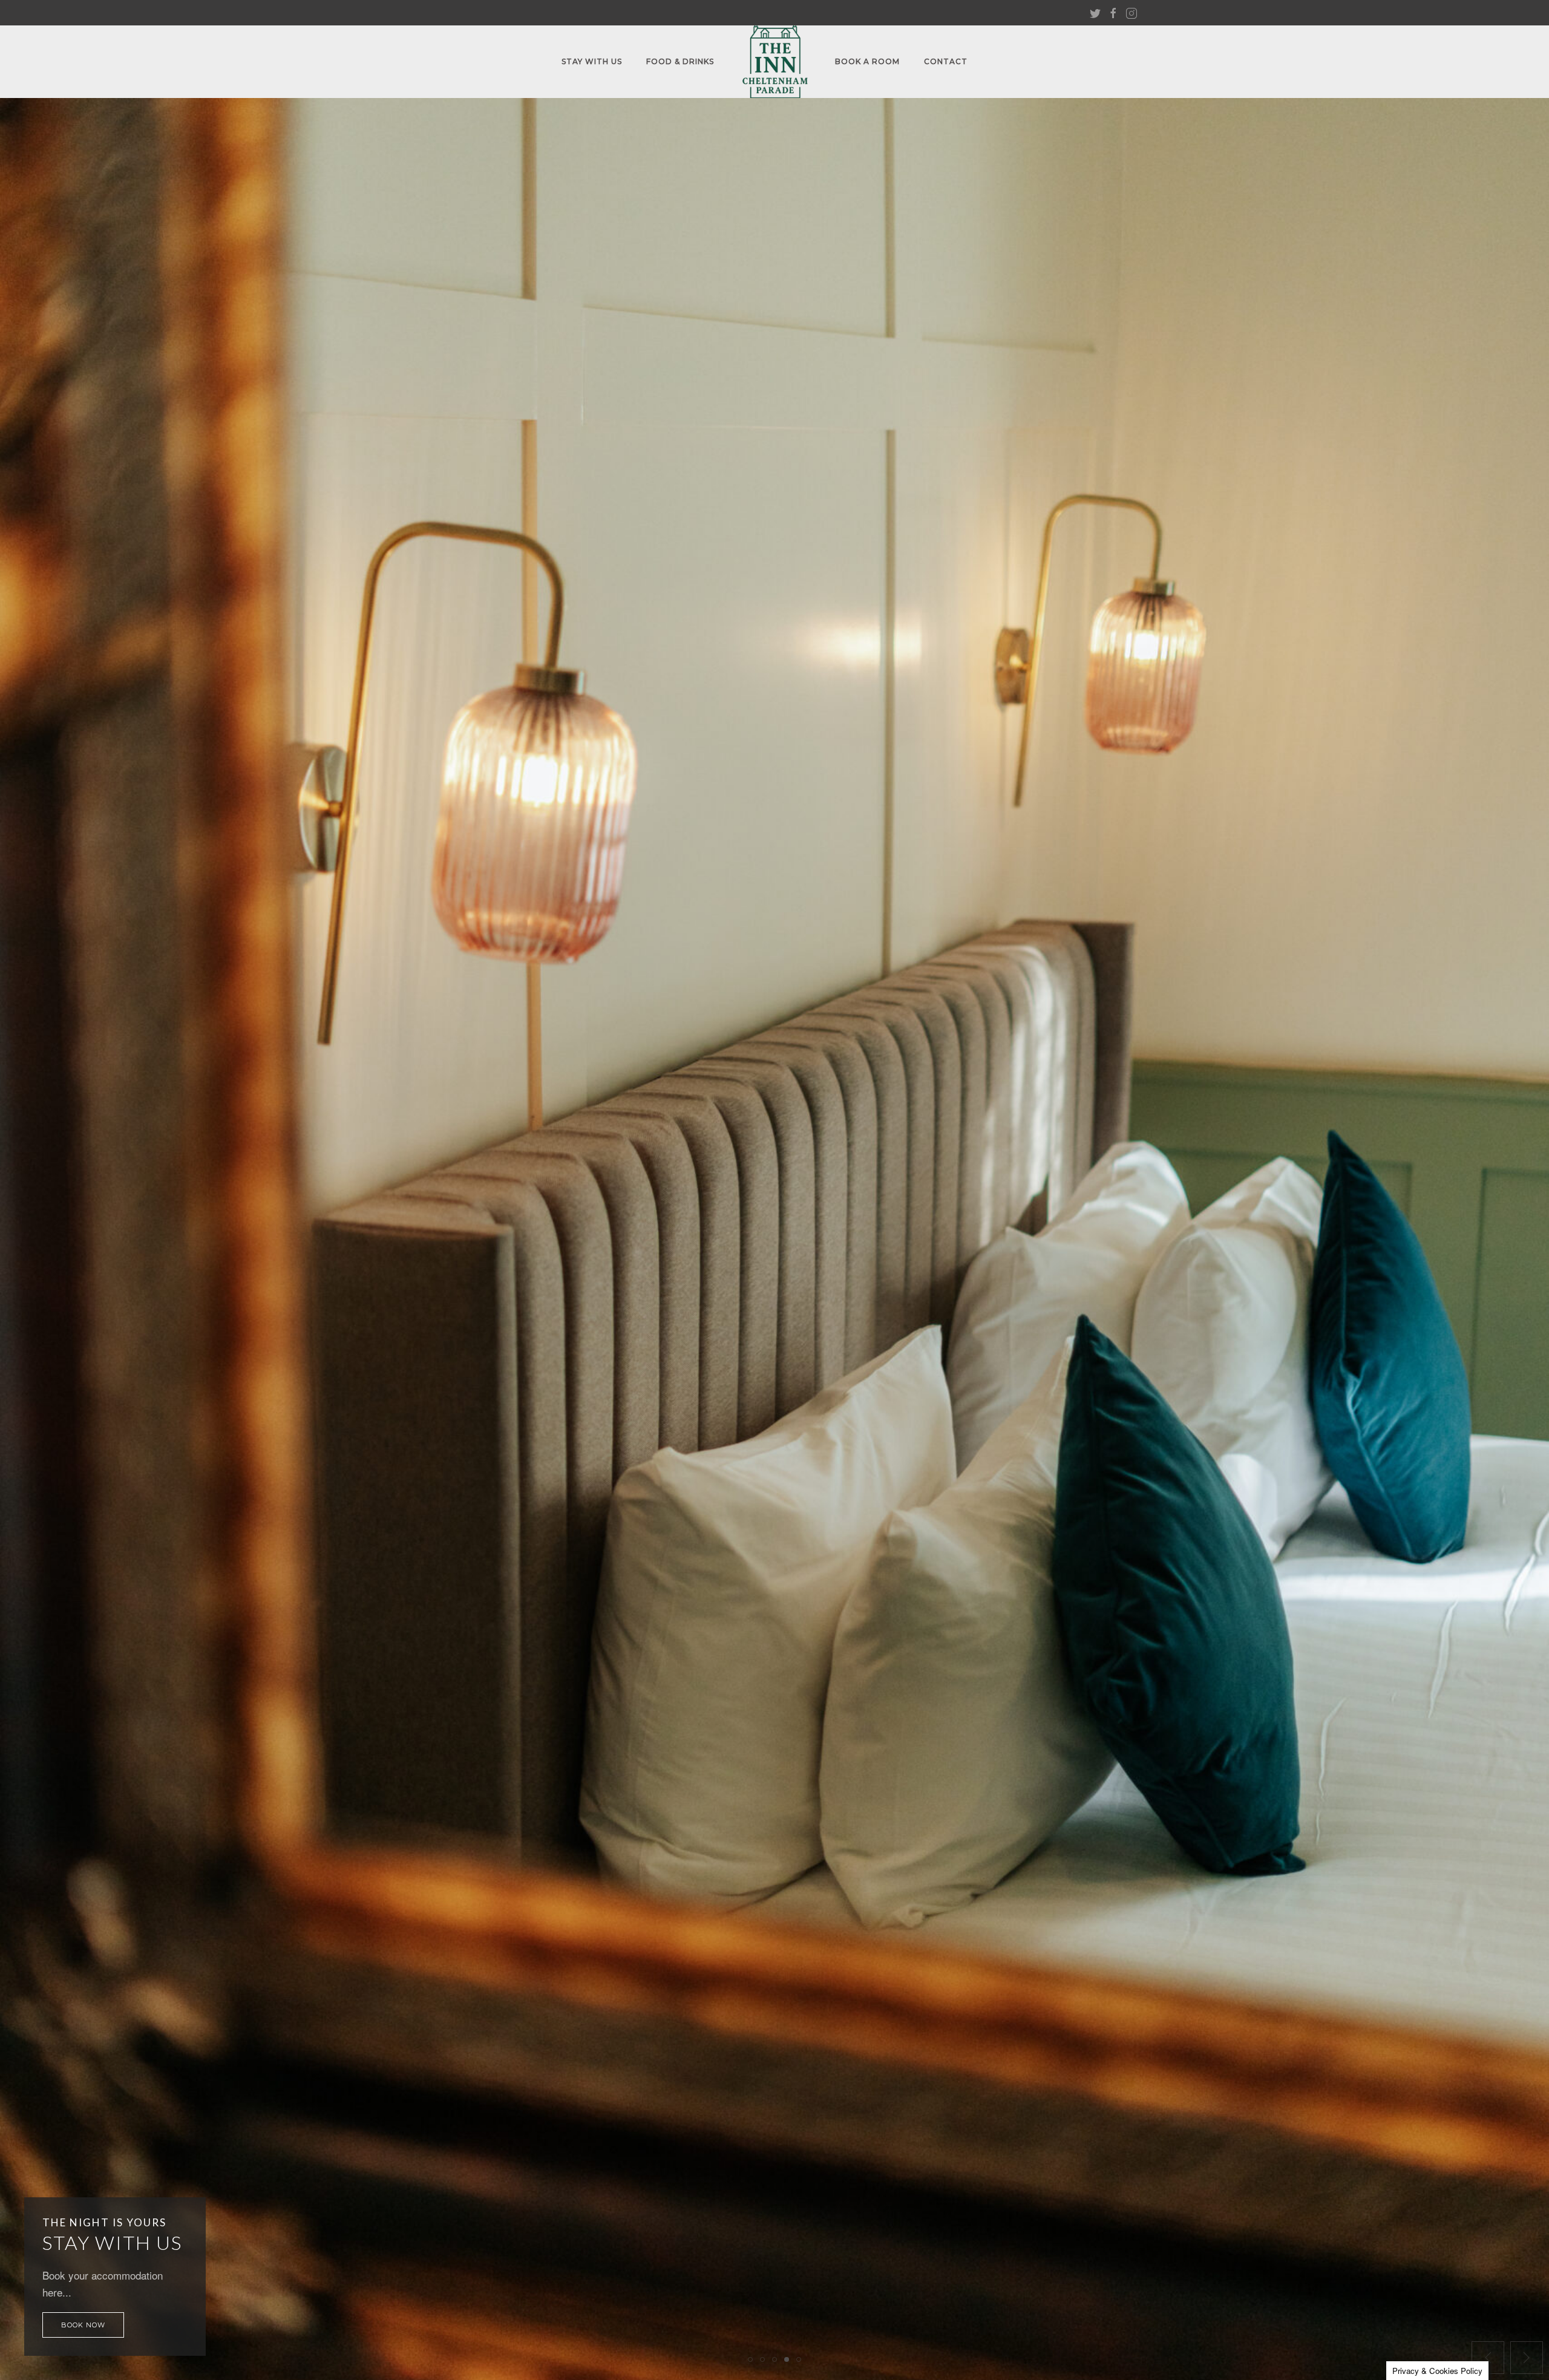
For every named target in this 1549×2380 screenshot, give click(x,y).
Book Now (83, 2325)
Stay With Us (592, 61)
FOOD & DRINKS (680, 61)
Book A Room (867, 61)
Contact (946, 61)
